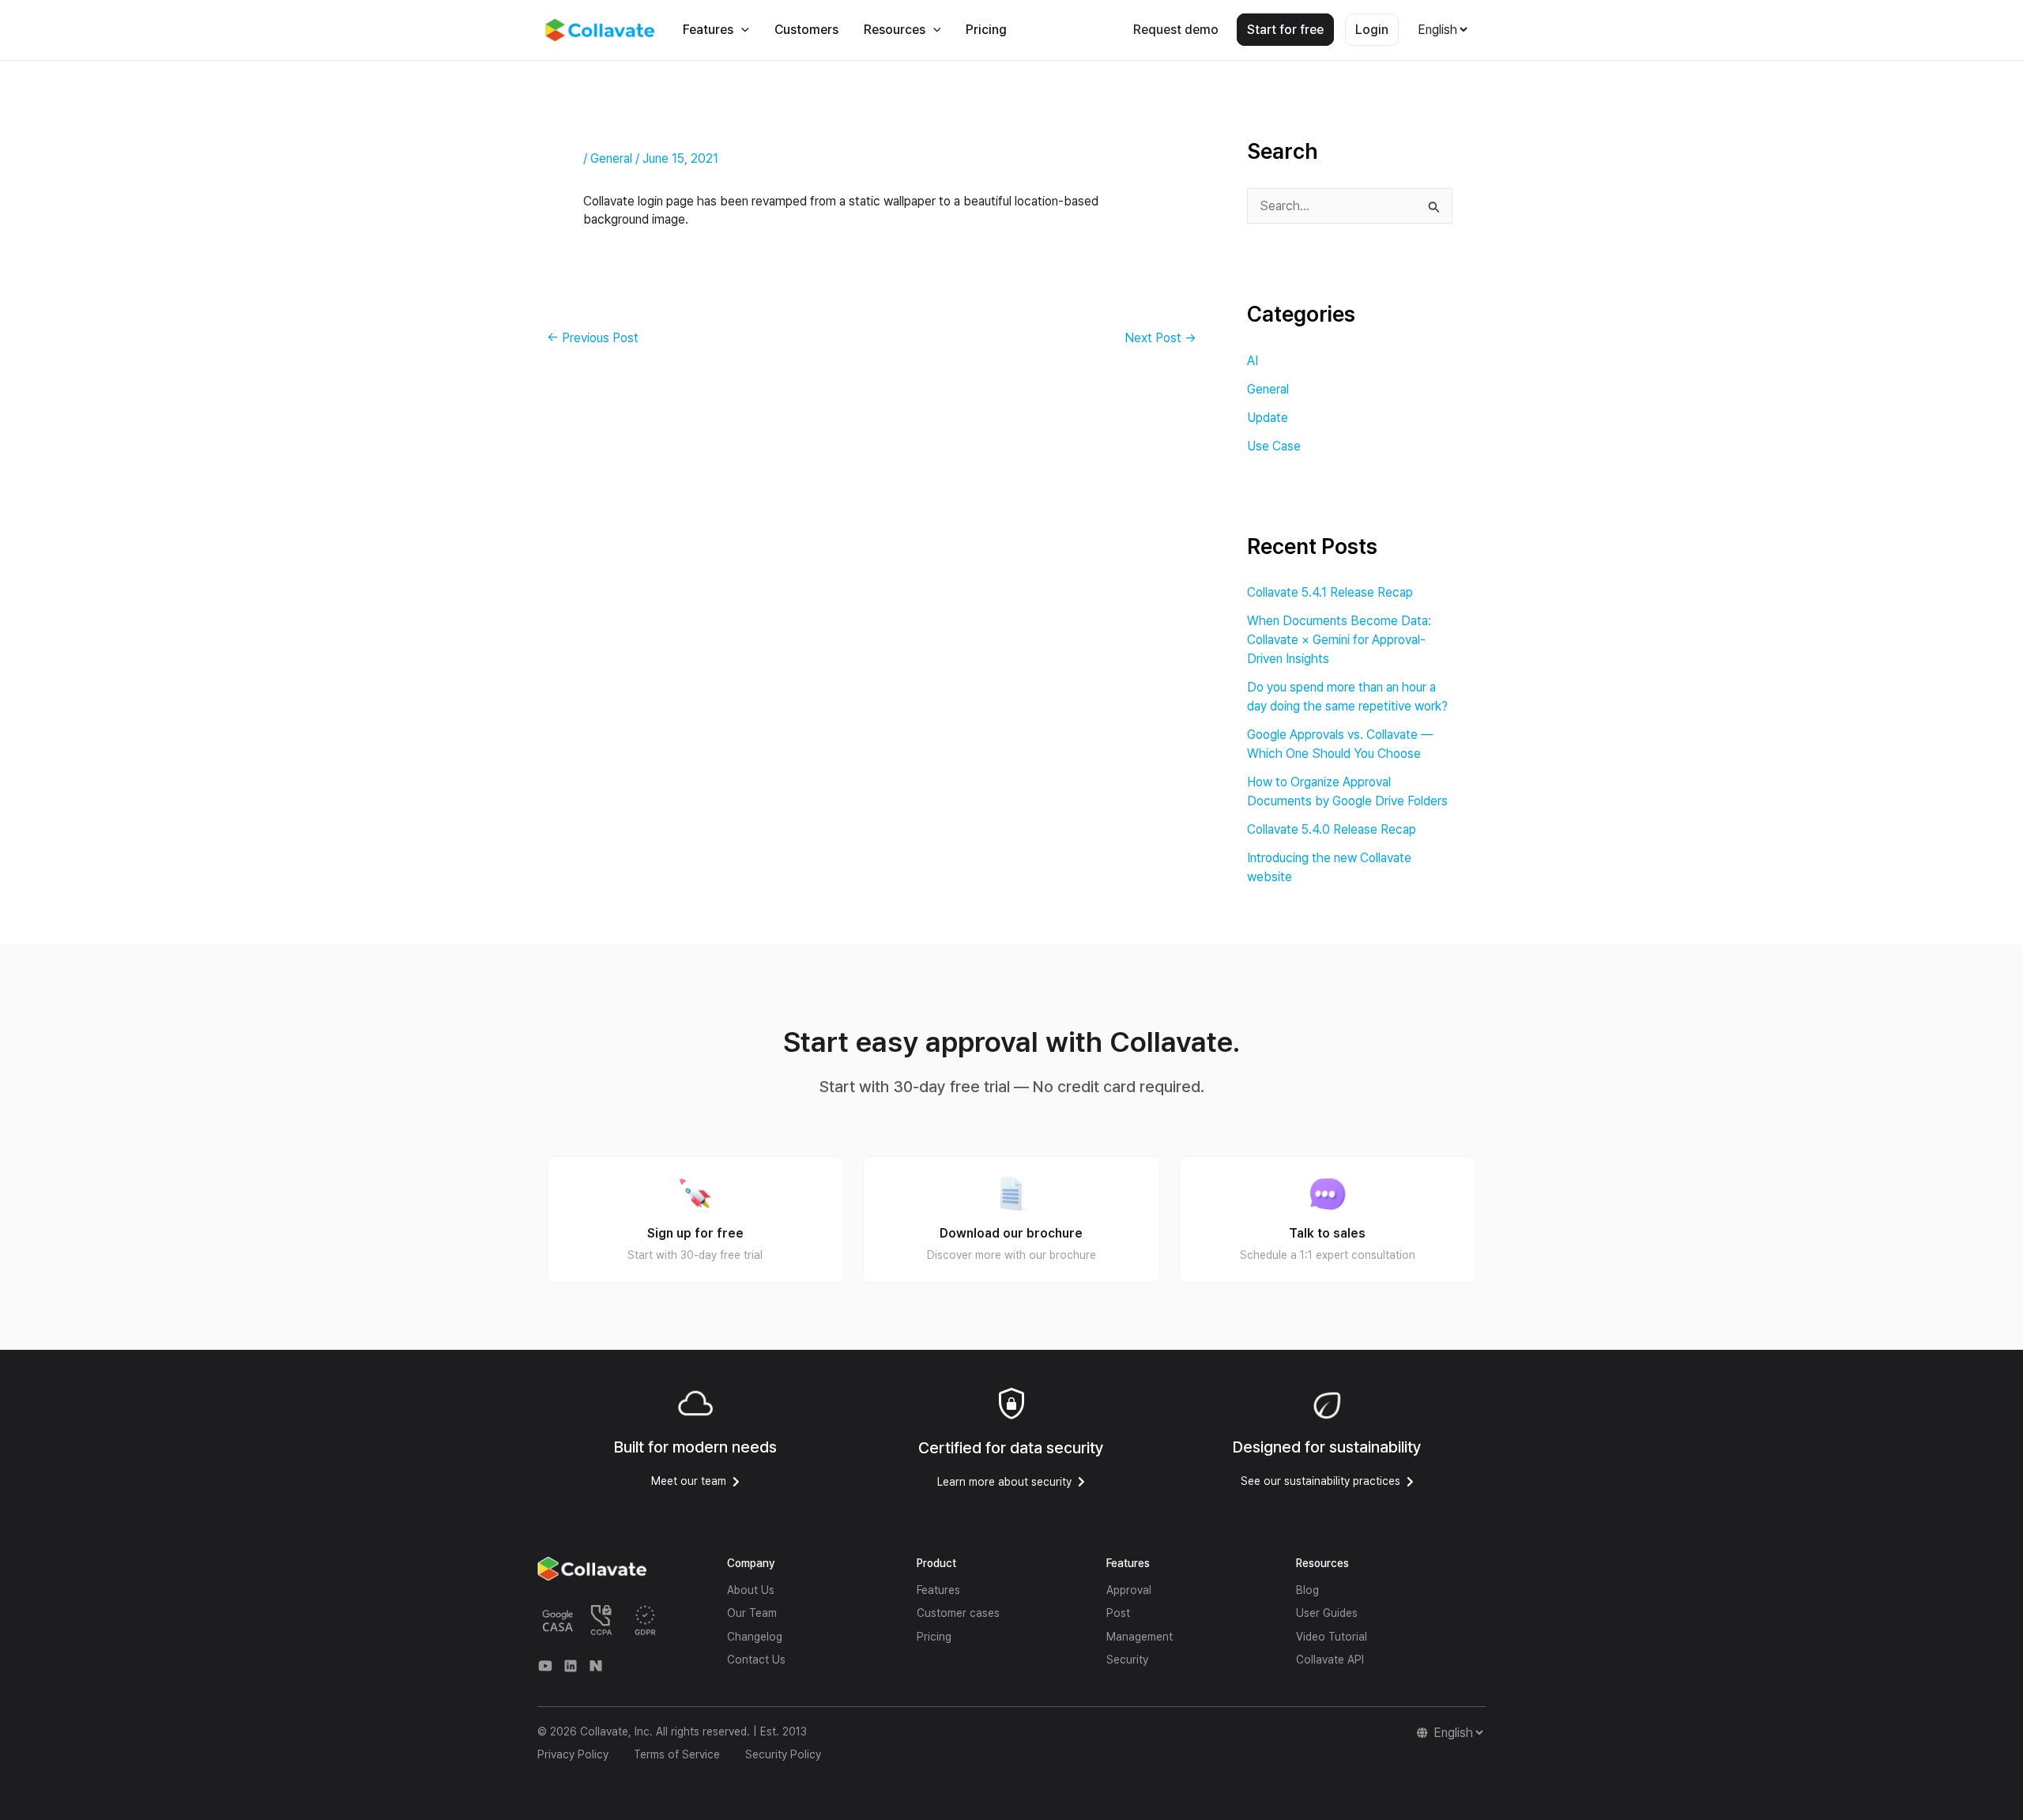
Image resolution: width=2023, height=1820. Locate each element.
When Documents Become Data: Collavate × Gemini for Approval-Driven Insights (1339, 640)
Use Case (1274, 446)
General (611, 158)
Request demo (1176, 30)
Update (1268, 418)
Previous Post (593, 338)
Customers (806, 30)
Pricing (986, 30)
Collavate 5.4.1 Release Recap (1330, 592)
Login (1372, 30)
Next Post (1160, 338)
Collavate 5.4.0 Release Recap (1332, 829)
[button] (741, 30)
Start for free (1285, 30)
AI (1253, 361)
